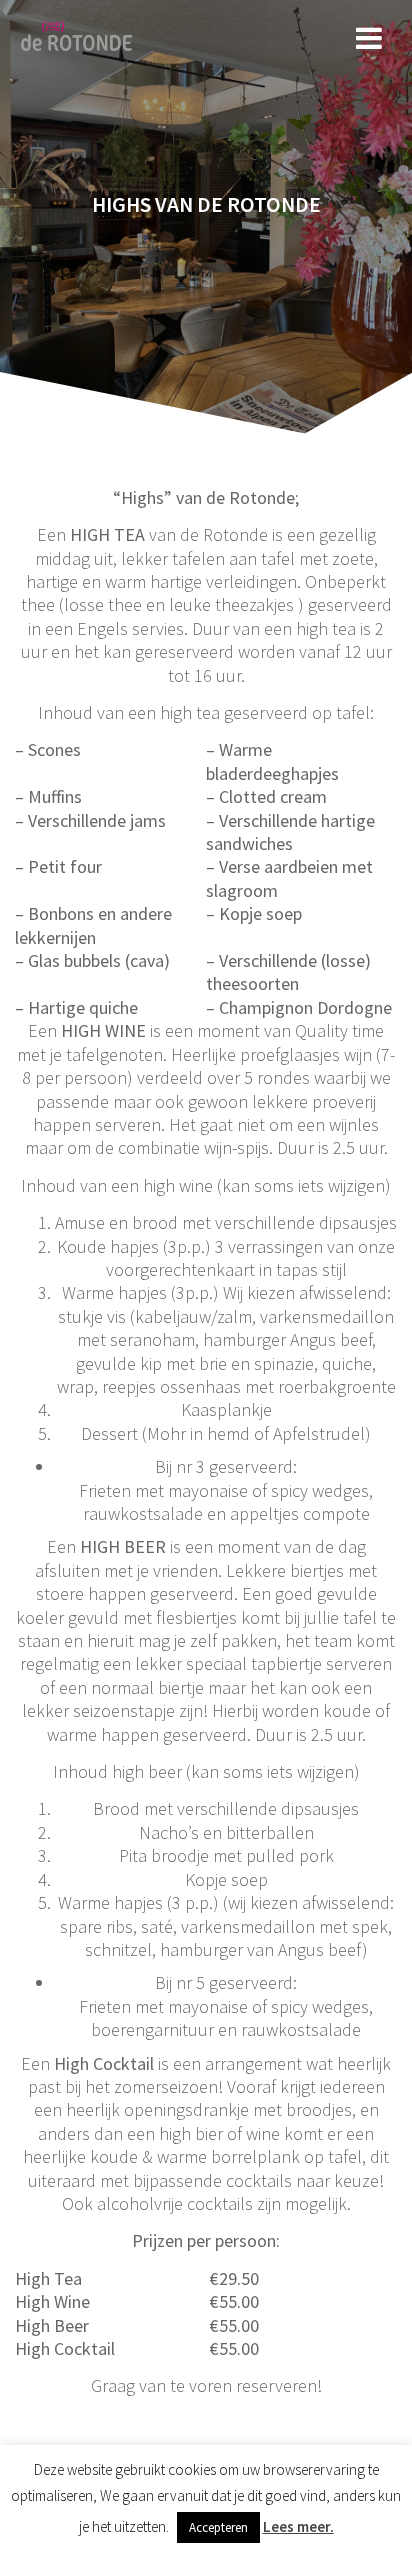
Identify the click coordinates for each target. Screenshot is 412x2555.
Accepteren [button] (218, 2527)
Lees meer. (298, 2526)
